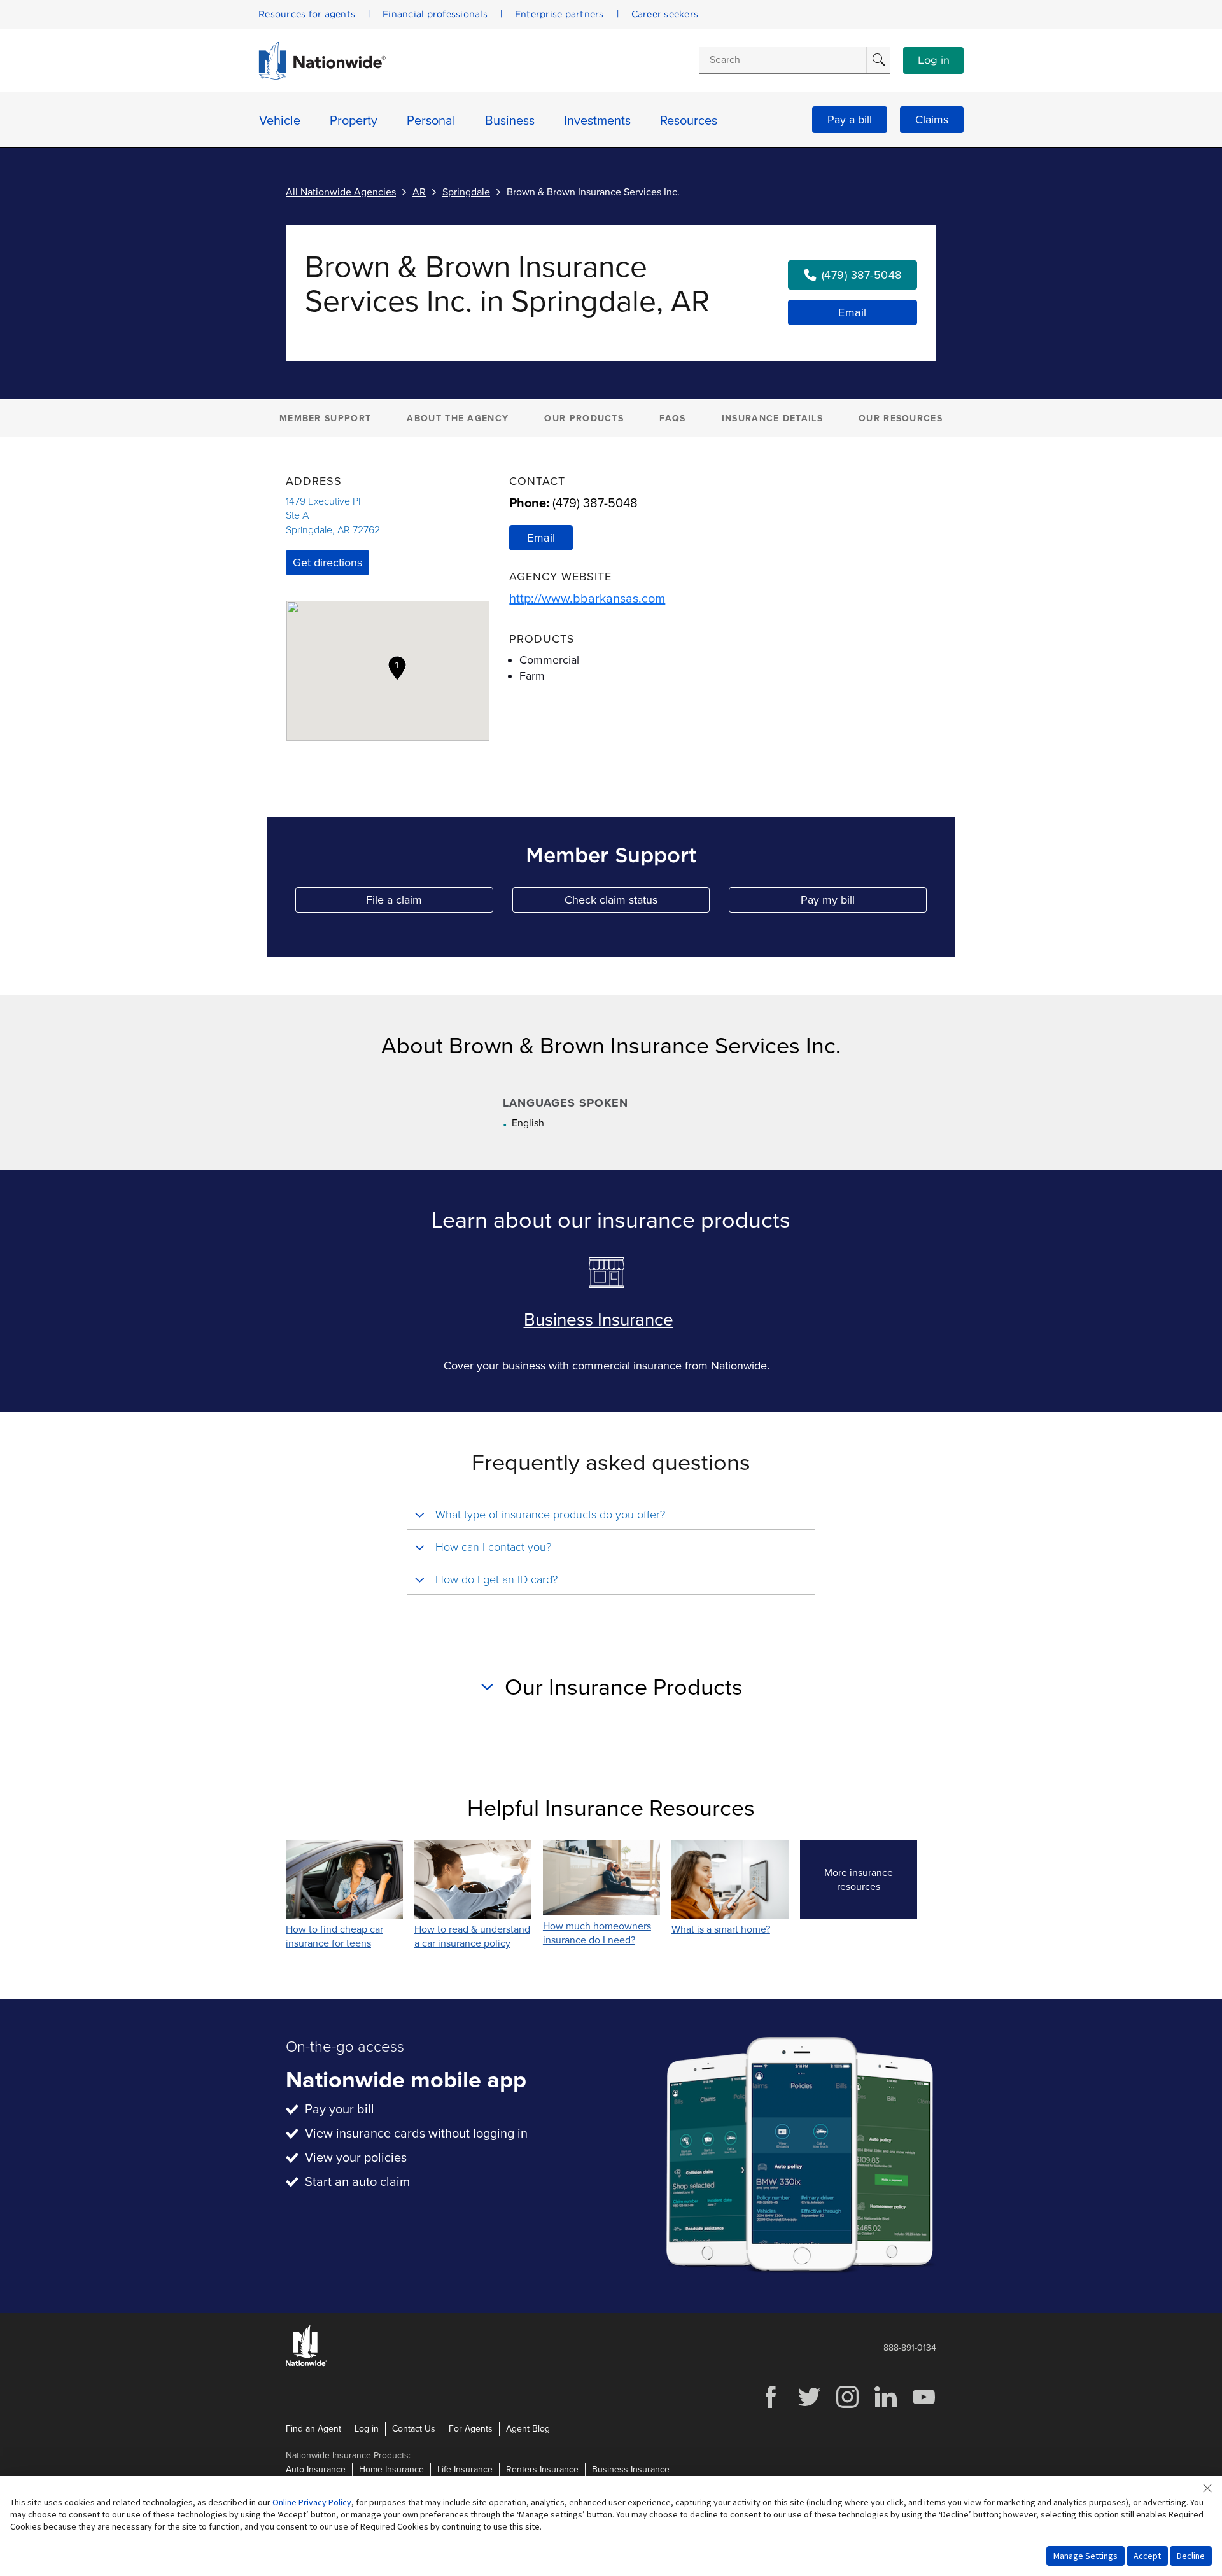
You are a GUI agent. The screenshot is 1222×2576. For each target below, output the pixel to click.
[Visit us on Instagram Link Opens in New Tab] (847, 2406)
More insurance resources (871, 1880)
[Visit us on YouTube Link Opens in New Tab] (924, 2406)
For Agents (471, 2429)
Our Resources (901, 418)
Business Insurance (599, 1320)
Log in (934, 60)
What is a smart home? (721, 1929)
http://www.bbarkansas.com (587, 599)
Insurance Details (772, 418)
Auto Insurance (316, 2469)
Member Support (325, 418)
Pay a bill (850, 120)
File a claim (429, 903)
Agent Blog (528, 2429)
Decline (1191, 2556)
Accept (1147, 2556)
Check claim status (637, 903)
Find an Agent (313, 2429)
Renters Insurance (542, 2469)
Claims (932, 120)
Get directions (327, 563)
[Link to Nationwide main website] (322, 76)
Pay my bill (864, 903)
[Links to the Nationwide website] (306, 2364)
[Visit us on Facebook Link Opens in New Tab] (771, 2406)
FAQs (672, 418)
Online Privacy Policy (312, 2502)
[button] (397, 668)
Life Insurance (465, 2469)
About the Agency (458, 418)
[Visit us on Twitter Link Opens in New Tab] (809, 2406)
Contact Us (414, 2429)
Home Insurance (391, 2469)
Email (853, 312)
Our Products (584, 418)
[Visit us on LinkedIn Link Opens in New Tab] (885, 2406)
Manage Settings (1085, 2556)
